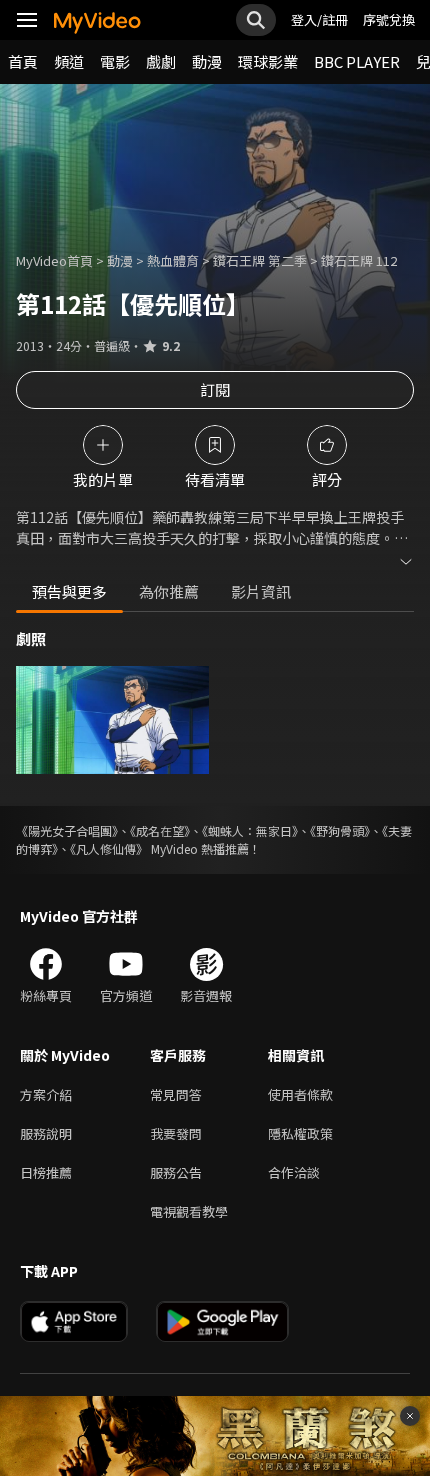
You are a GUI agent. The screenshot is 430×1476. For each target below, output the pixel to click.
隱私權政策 (300, 1133)
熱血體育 (173, 260)
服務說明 (46, 1133)
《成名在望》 (160, 830)
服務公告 (176, 1172)
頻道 (69, 61)
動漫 (207, 61)
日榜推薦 (46, 1172)
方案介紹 (46, 1094)
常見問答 (176, 1094)
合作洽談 (294, 1172)
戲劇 (161, 61)
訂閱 (215, 389)
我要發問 (176, 1133)
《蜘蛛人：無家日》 (250, 830)
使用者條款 (300, 1094)
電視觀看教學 (189, 1211)
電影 (115, 61)
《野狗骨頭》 (340, 830)
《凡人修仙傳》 (109, 848)
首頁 (23, 61)
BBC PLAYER (357, 61)
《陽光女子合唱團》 (67, 830)
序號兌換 (389, 19)
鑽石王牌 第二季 (260, 260)
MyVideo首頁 (54, 260)
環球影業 (268, 61)
